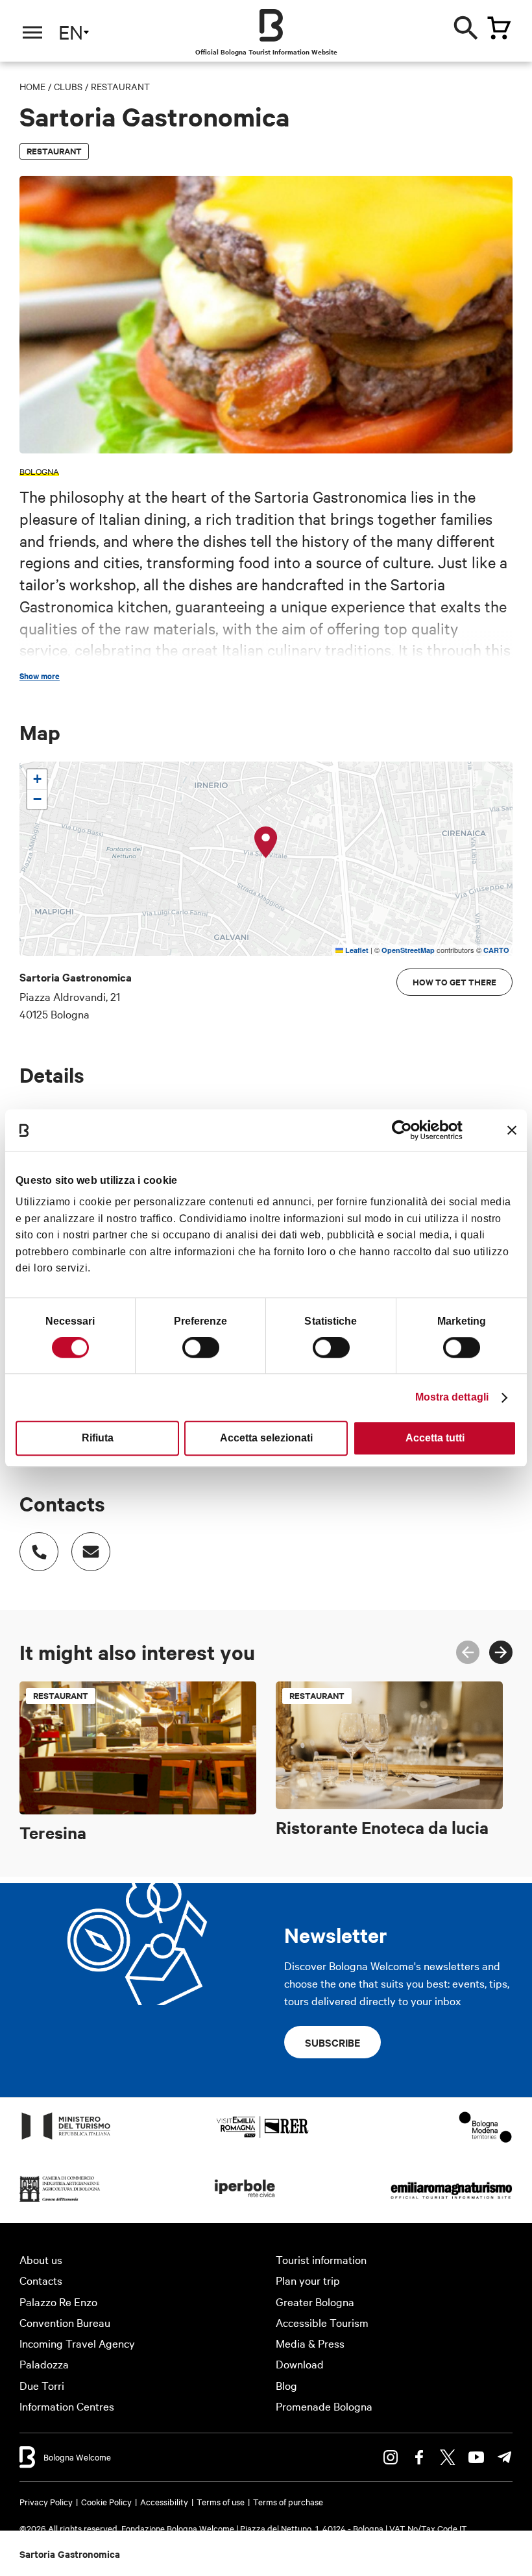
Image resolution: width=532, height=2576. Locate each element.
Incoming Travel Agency (77, 2343)
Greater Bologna (315, 2301)
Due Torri (42, 2385)
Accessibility (164, 2501)
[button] (266, 843)
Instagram (391, 2457)
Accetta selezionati (266, 1438)
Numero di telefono (39, 1552)
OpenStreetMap (408, 950)
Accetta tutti (435, 1438)
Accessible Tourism (322, 2322)
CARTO (496, 950)
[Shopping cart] (499, 28)
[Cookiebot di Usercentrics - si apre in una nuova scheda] (406, 1130)
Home (32, 86)
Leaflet (356, 950)
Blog (286, 2385)
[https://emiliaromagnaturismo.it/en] (451, 2201)
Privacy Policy (46, 2501)
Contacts (41, 2280)
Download (300, 2364)
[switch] (201, 1347)
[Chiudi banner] (512, 1130)
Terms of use (221, 2501)
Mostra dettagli (452, 1397)
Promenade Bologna (324, 2406)
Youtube (476, 2457)
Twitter (448, 2457)
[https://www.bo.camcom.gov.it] (60, 2201)
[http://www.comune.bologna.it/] (245, 2201)
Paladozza (44, 2364)
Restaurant (120, 86)
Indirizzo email (91, 1552)
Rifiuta (98, 1438)
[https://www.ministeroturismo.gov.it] (66, 2138)
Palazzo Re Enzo (58, 2301)
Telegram (505, 2457)
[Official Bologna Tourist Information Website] (271, 25)
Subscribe (332, 2042)
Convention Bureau (65, 2322)
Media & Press (310, 2343)
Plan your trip (308, 2280)
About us (41, 2259)
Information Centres (67, 2406)
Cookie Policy (106, 2501)
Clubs (68, 86)
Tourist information (321, 2259)
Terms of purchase (288, 2501)
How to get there (454, 982)
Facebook (419, 2457)
